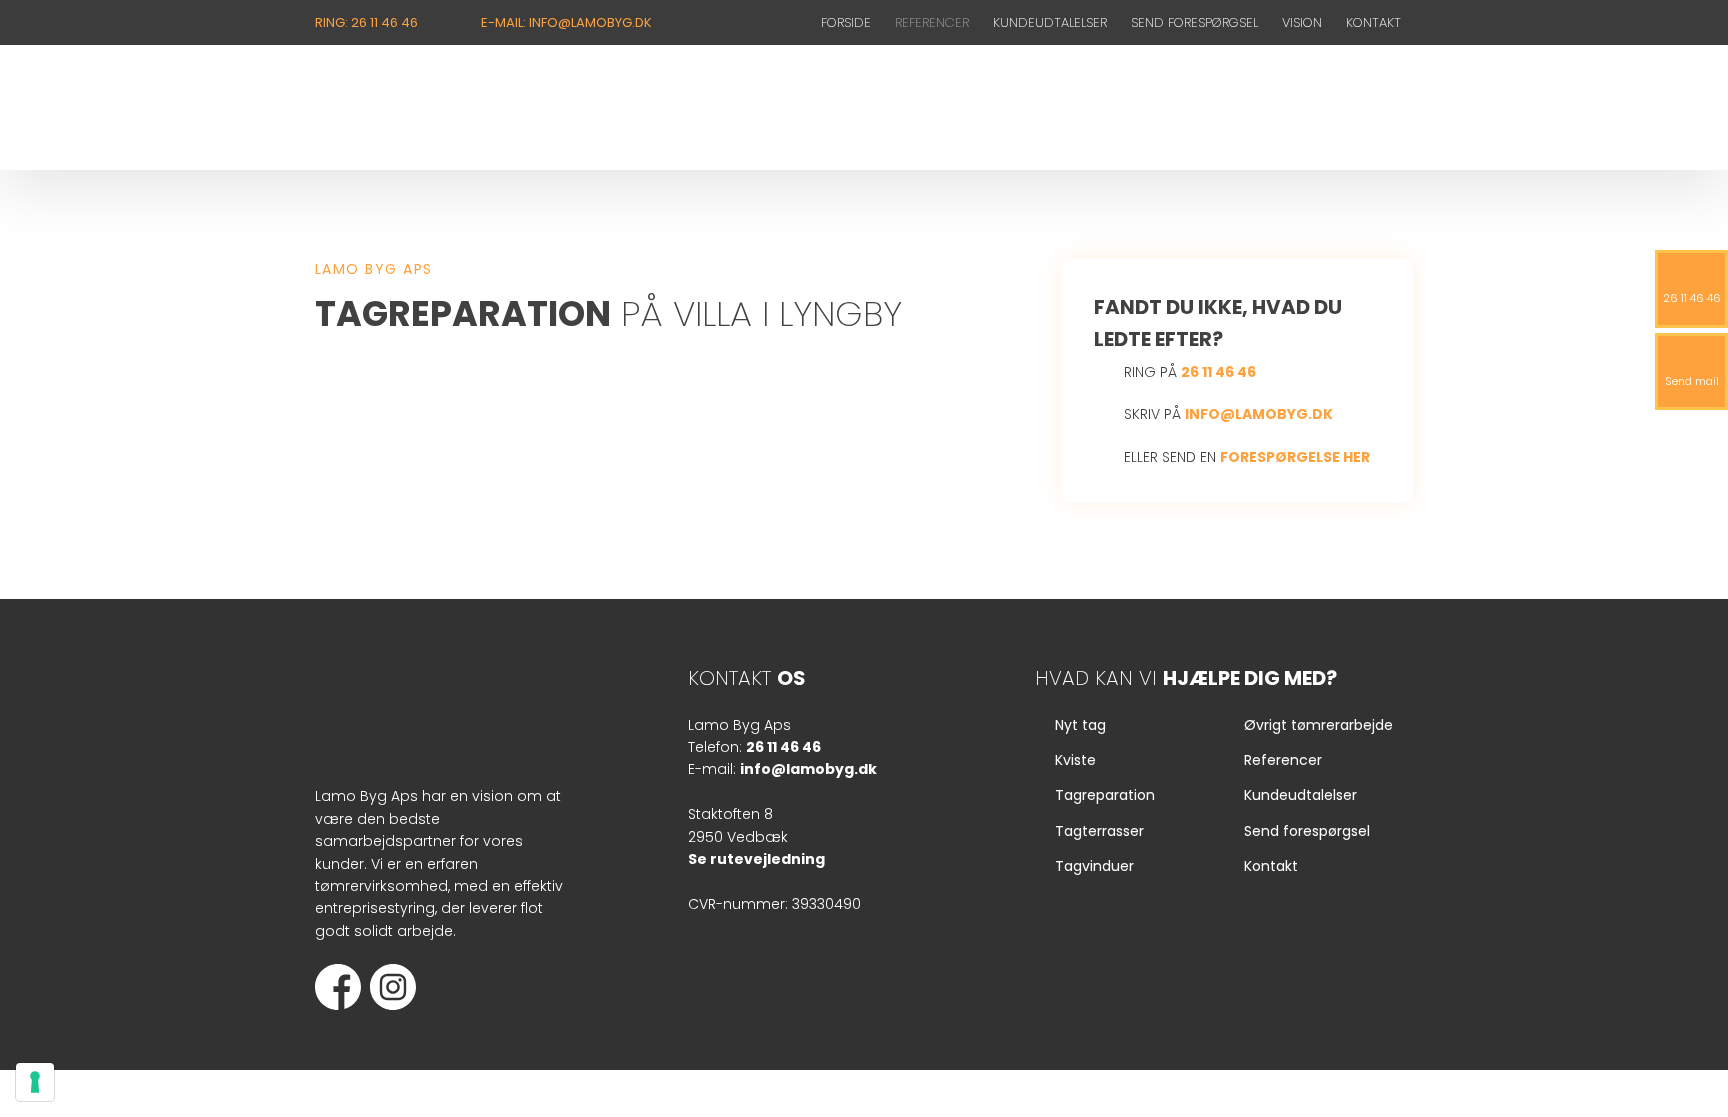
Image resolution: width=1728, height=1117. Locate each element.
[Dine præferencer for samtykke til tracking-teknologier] (35, 1082)
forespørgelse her (1295, 457)
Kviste (748, 108)
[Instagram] (393, 985)
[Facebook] (338, 983)
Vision (1302, 22)
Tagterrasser (996, 108)
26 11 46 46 (1218, 372)
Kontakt (1373, 22)
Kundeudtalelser (1050, 22)
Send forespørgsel (1194, 22)
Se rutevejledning (756, 859)
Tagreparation (857, 108)
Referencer (932, 22)
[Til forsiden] (370, 107)
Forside (846, 22)
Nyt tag (666, 108)
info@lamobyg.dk (1259, 414)
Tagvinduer (1123, 108)
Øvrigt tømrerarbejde (1284, 108)
